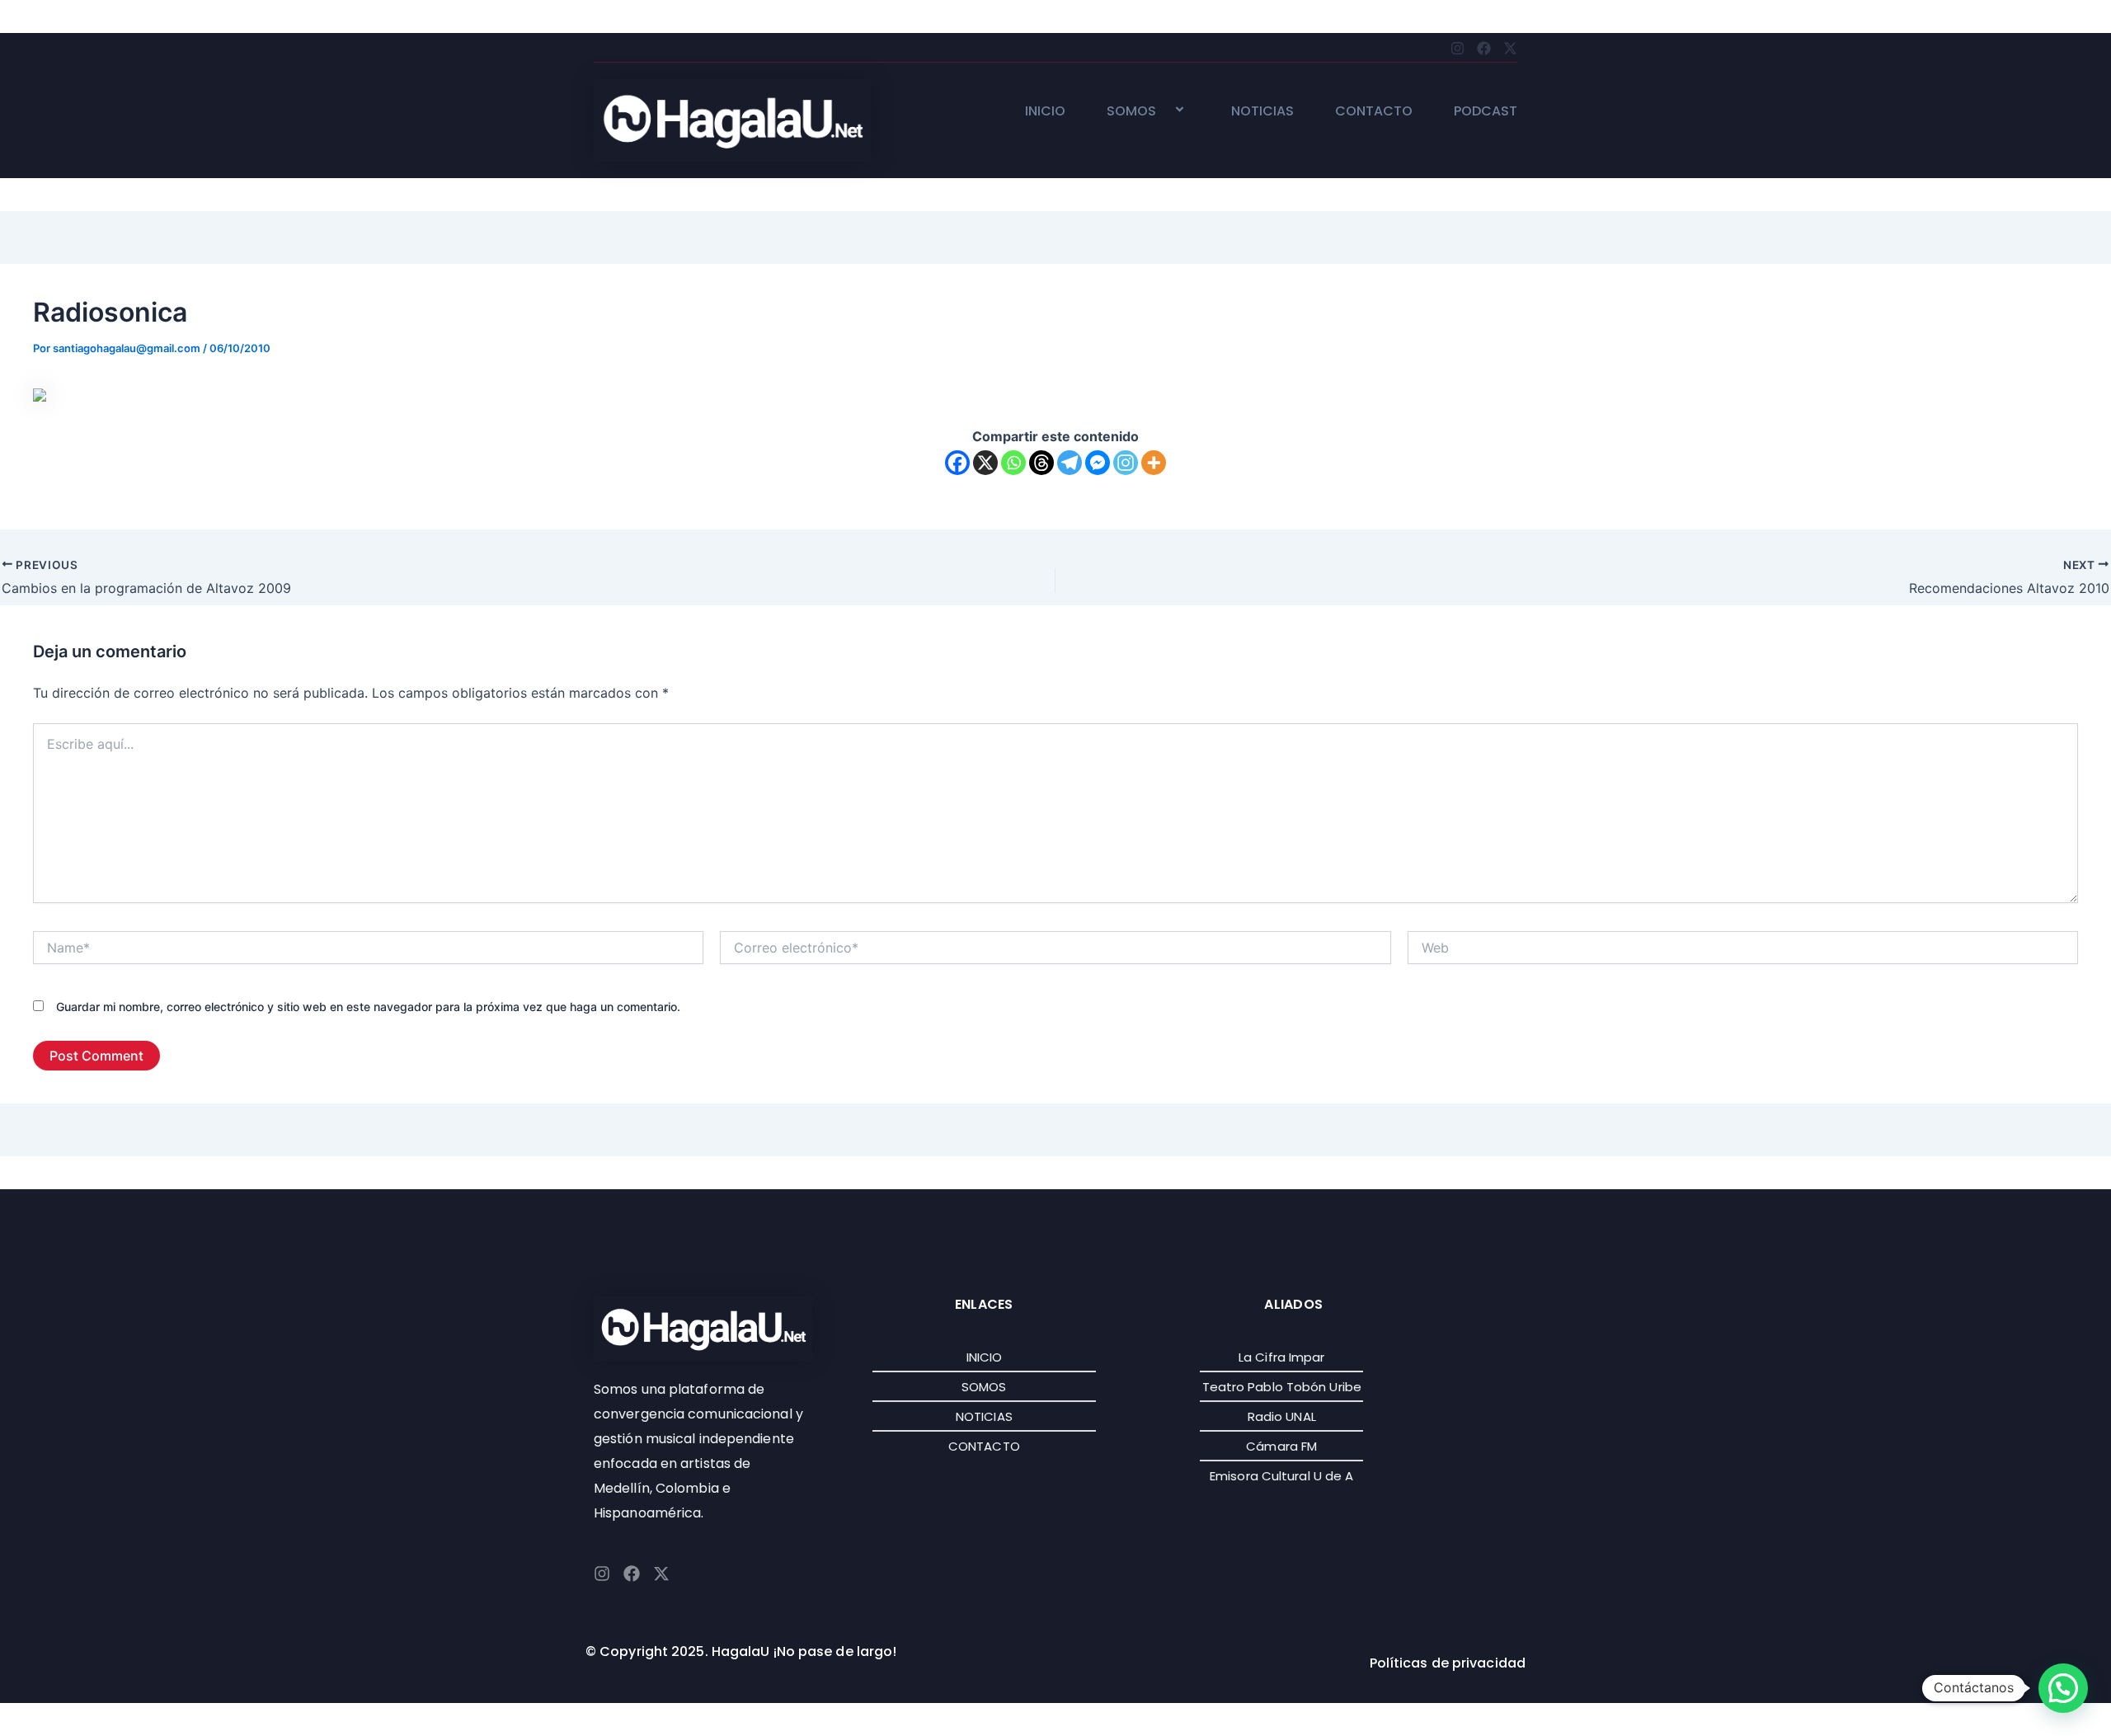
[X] (985, 463)
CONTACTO (1374, 112)
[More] (1154, 463)
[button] (1163, 111)
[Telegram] (1070, 463)
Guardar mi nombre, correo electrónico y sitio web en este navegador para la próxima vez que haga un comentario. (368, 1007)
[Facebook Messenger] (1098, 463)
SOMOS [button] (1131, 112)
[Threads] (1041, 463)
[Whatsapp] (1013, 463)
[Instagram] (1126, 463)
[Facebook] (957, 463)
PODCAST (1486, 112)
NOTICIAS (1262, 112)
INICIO (1045, 112)
